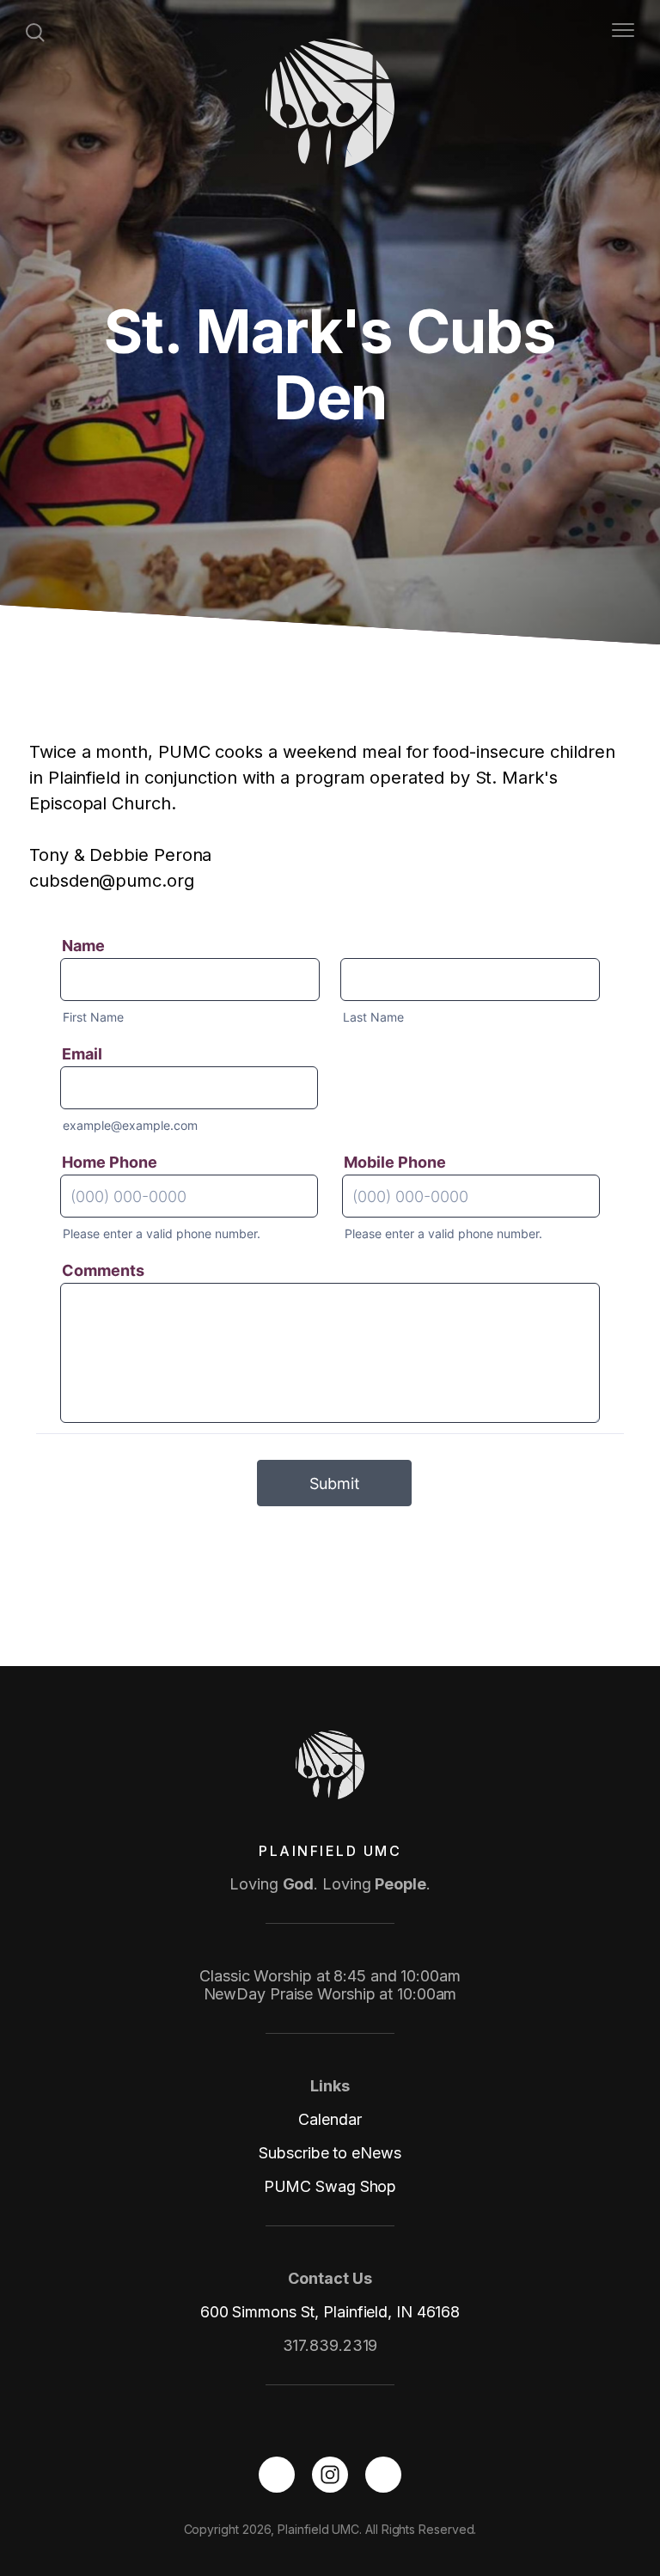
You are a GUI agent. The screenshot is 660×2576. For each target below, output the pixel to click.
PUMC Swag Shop (330, 2186)
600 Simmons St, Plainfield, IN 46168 (330, 2312)
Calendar (330, 2119)
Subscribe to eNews (330, 2153)
